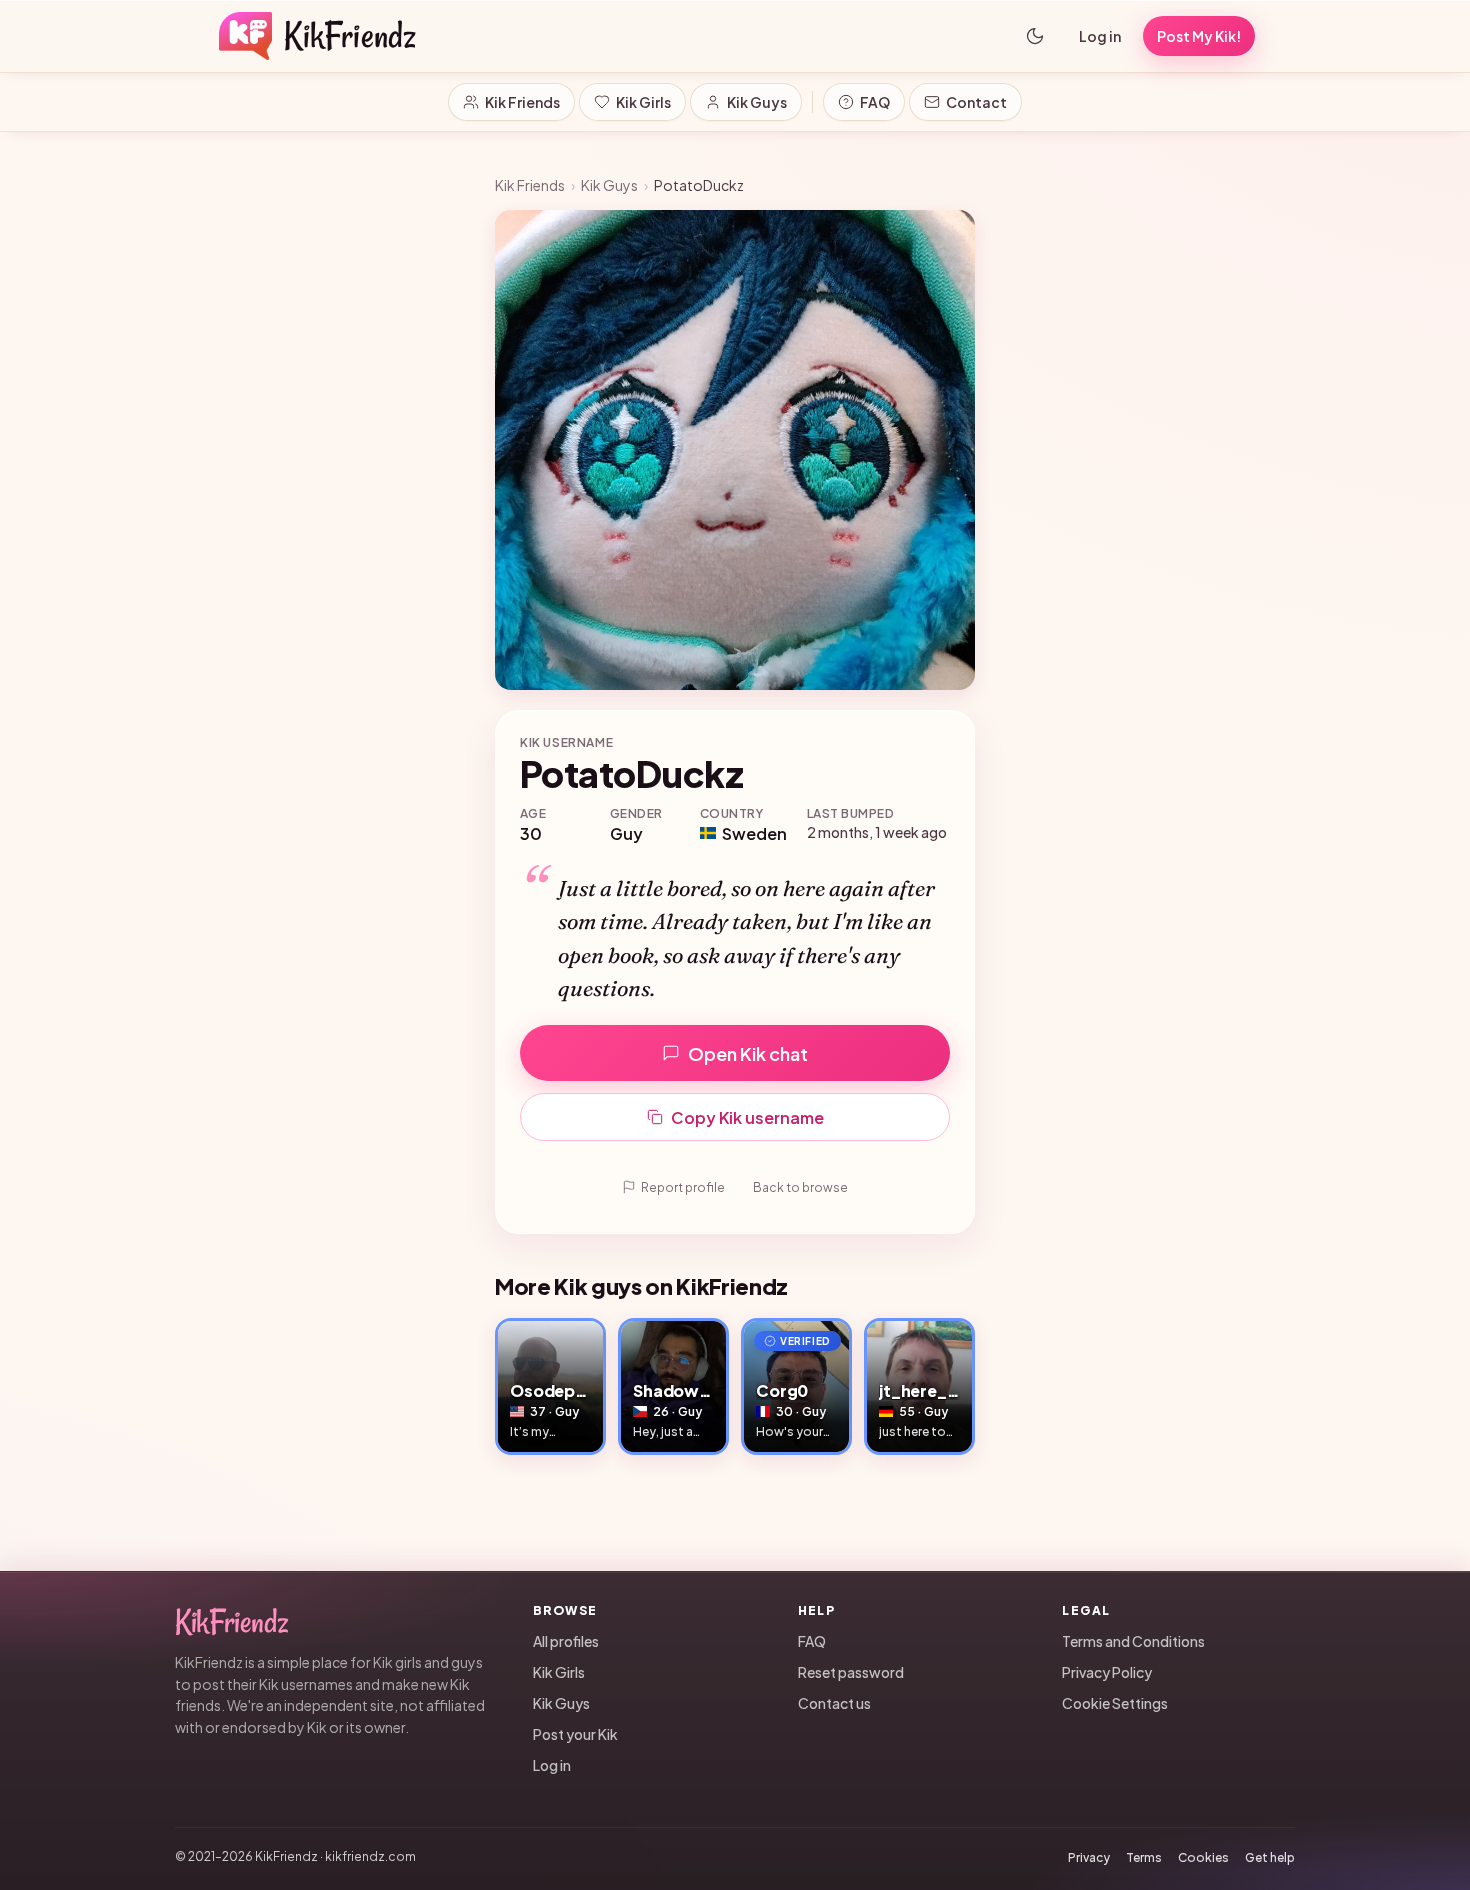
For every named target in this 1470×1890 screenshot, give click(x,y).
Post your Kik (575, 1734)
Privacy (1089, 1857)
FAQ (875, 102)
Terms (1144, 1857)
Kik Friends (522, 102)
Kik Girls (643, 102)
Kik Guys (757, 102)
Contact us (834, 1703)
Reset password (851, 1672)
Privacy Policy (1107, 1672)
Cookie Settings (1115, 1703)
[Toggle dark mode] (1035, 36)
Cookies (1203, 1857)
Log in (1100, 36)
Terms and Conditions (1133, 1641)
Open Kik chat (748, 1053)
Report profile (683, 1187)
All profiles (566, 1641)
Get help (1270, 1857)
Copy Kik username (747, 1117)
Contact (976, 102)
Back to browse (800, 1187)
